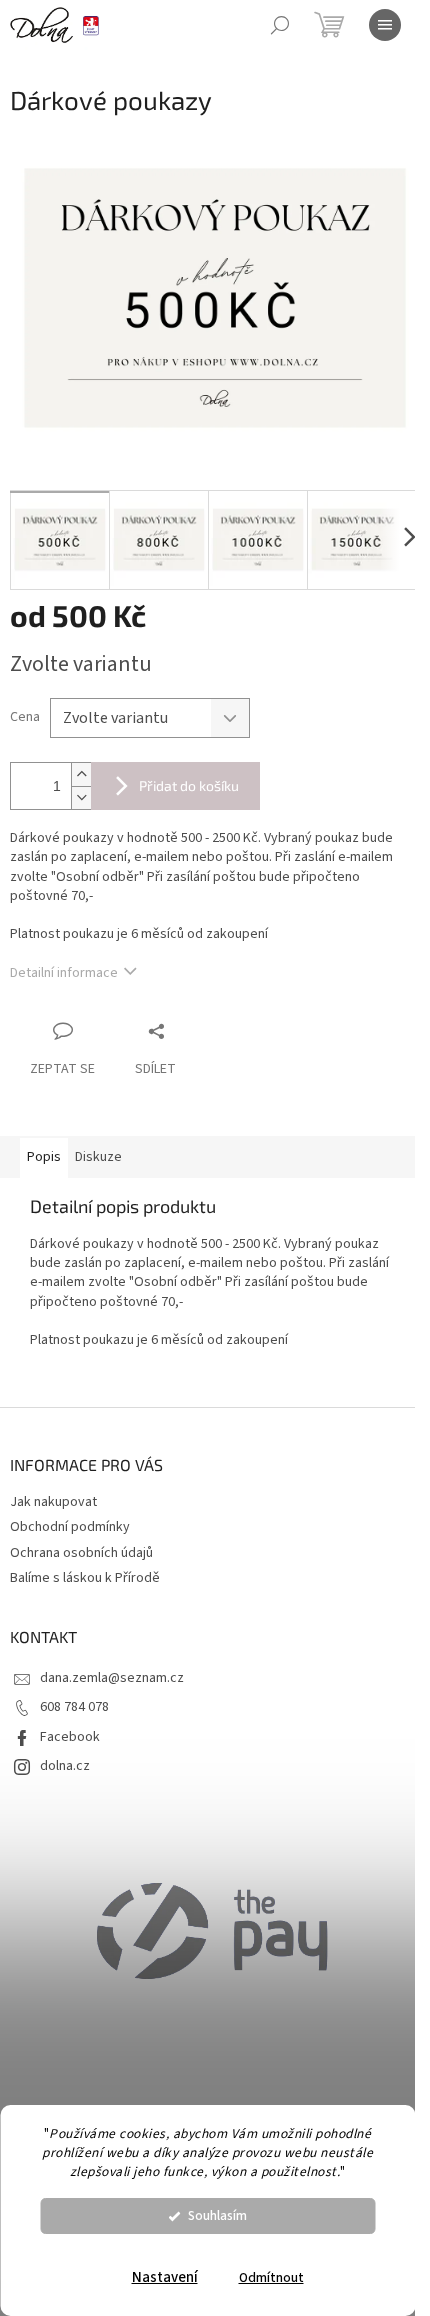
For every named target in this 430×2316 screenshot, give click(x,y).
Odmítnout (271, 2277)
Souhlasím (217, 2215)
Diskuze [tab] (98, 1157)
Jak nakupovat (53, 1502)
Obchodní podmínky (70, 1527)
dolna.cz (65, 1766)
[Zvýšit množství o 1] (81, 774)
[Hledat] (280, 25)
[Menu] (385, 25)
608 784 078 (74, 1707)
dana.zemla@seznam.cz (112, 1678)
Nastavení (165, 2277)
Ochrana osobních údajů (81, 1553)
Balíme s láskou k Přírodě (85, 1578)
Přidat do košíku (189, 785)
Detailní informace (64, 973)
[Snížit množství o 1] (81, 797)
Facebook (70, 1737)
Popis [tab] (44, 1157)
